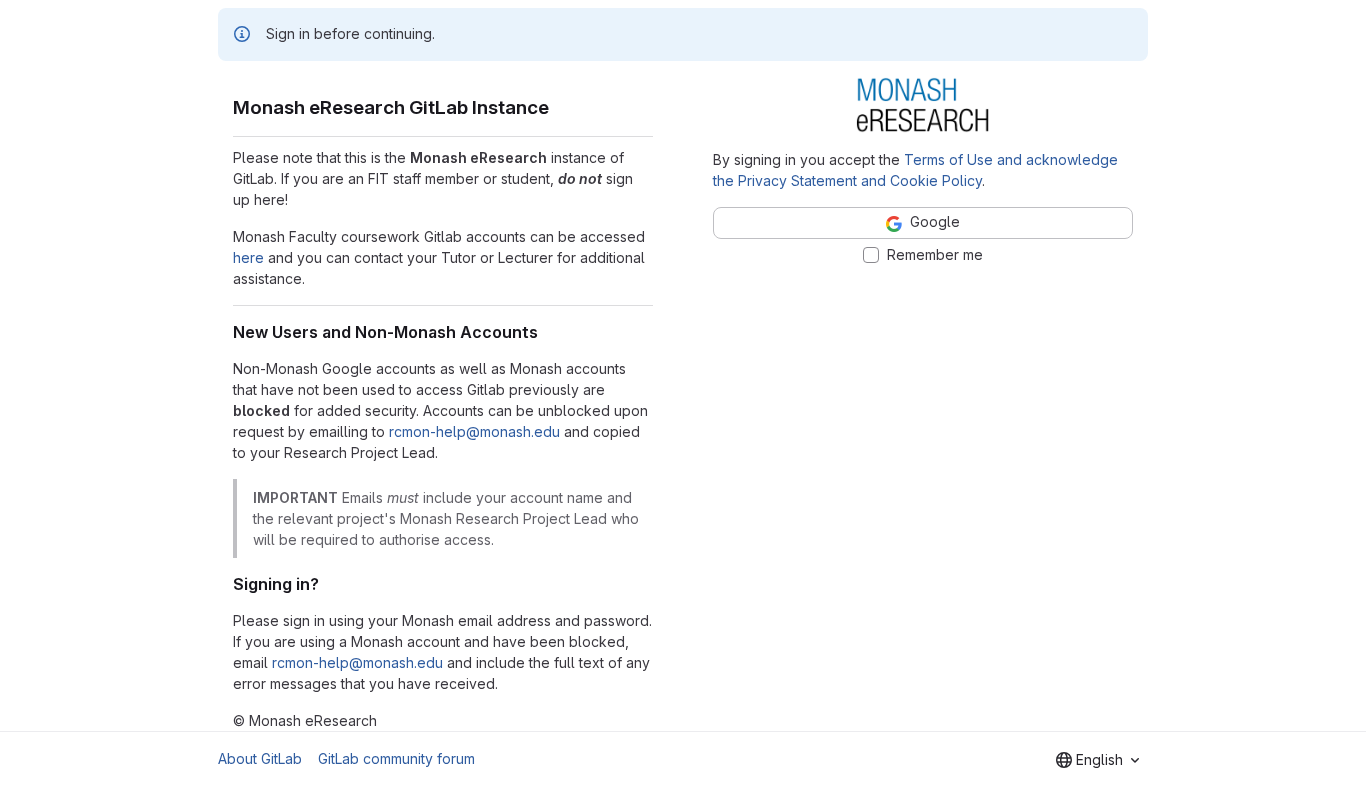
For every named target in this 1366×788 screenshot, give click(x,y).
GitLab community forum (396, 758)
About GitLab (260, 758)
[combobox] (1097, 760)
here (248, 257)
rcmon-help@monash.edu (474, 431)
